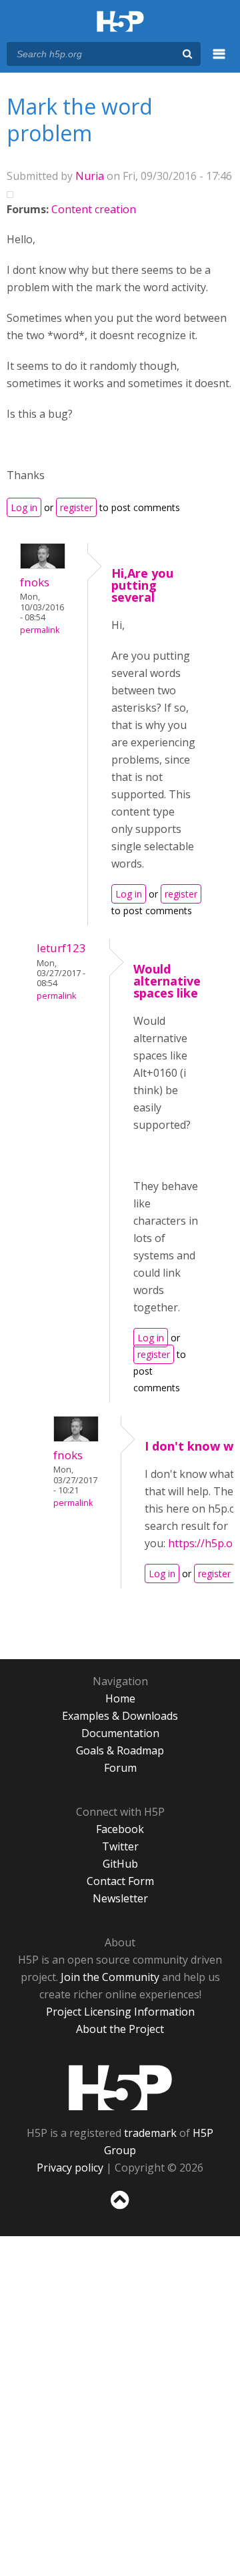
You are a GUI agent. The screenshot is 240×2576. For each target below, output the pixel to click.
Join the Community (110, 1977)
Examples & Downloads (120, 1716)
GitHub (120, 1864)
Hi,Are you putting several (142, 585)
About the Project (120, 2029)
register (76, 507)
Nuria (90, 176)
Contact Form (120, 1881)
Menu (219, 61)
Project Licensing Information (120, 2012)
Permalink (40, 630)
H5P (120, 2088)
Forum (120, 1768)
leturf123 (61, 948)
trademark (150, 2133)
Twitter (120, 1846)
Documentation (120, 1733)
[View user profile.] (43, 565)
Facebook (120, 1829)
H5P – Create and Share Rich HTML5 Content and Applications (120, 22)
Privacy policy (70, 2168)
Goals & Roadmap (120, 1750)
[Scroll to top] (120, 2210)
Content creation (94, 209)
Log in (24, 507)
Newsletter (120, 1898)
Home (120, 1698)
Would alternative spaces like (167, 981)
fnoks (35, 582)
